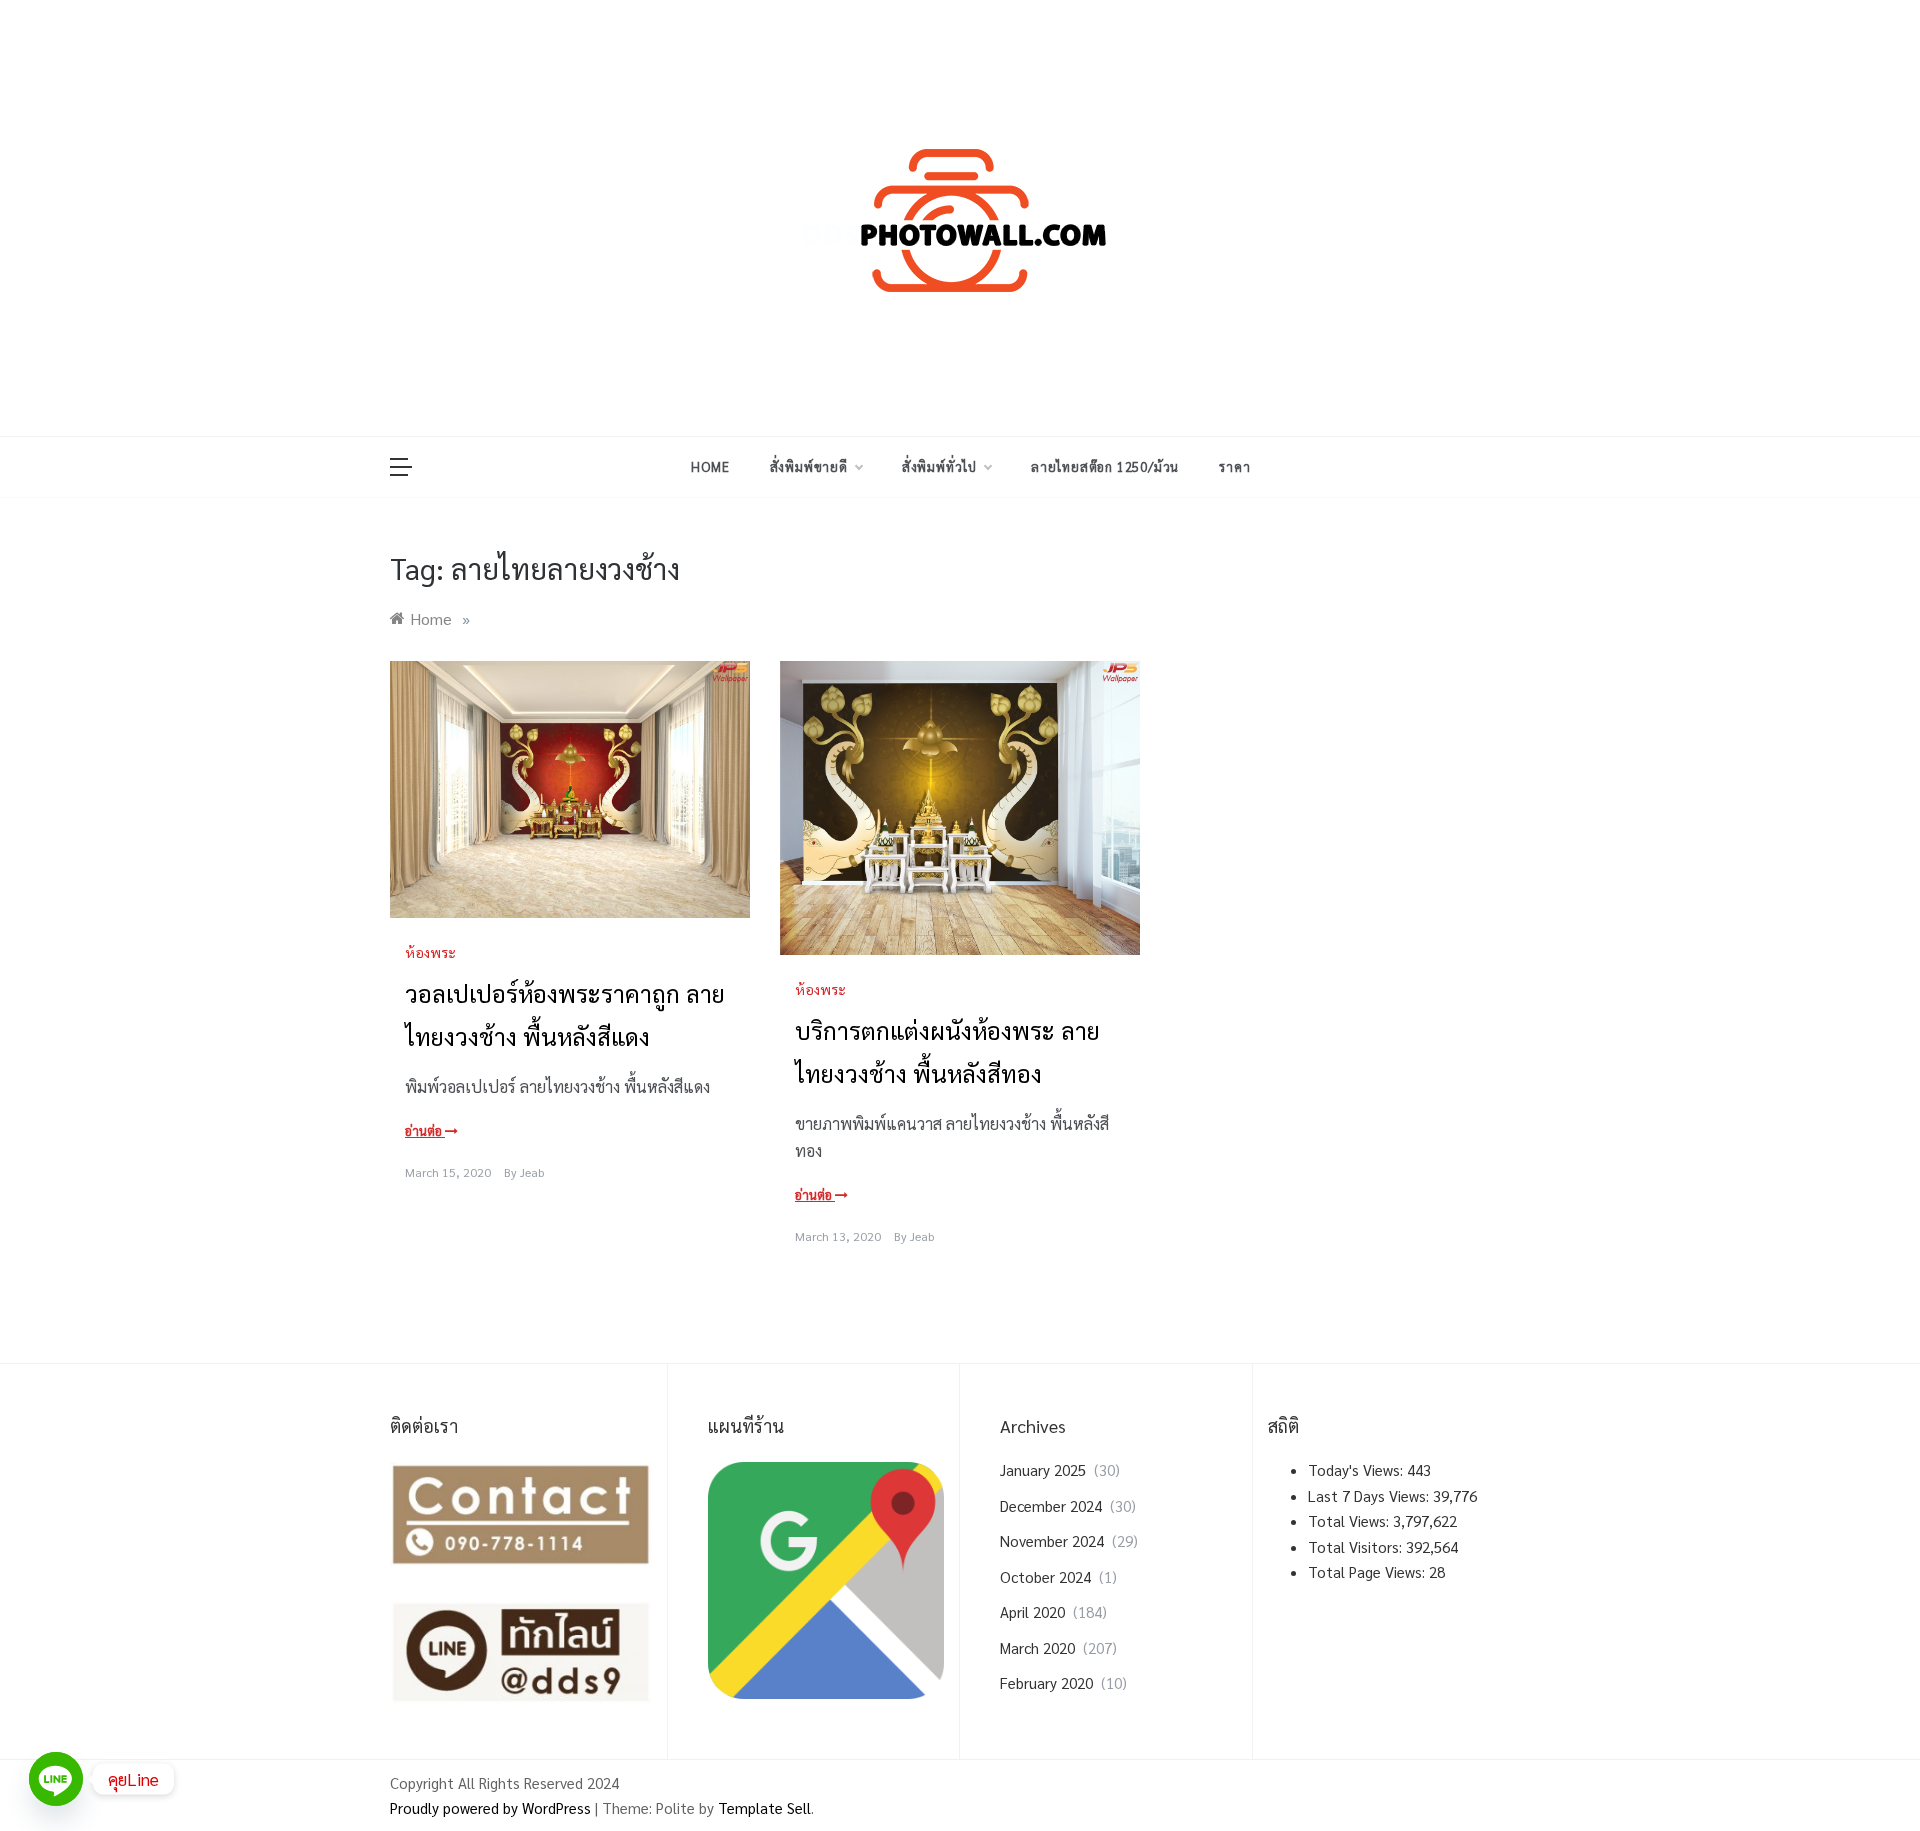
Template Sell (764, 1807)
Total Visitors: (1357, 1546)
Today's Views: (1357, 1469)
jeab (532, 1172)
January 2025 (1043, 1469)
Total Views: (1350, 1520)
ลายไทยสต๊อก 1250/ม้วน (1105, 466)
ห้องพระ (430, 952)
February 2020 (1046, 1682)
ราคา (1234, 466)
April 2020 (1032, 1611)
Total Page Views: (1368, 1571)
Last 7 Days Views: (1370, 1495)
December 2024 (1051, 1505)
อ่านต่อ (425, 1130)
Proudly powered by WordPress (492, 1807)
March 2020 (1037, 1647)
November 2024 (1052, 1540)
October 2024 (1045, 1576)
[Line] (56, 1779)
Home (710, 466)
